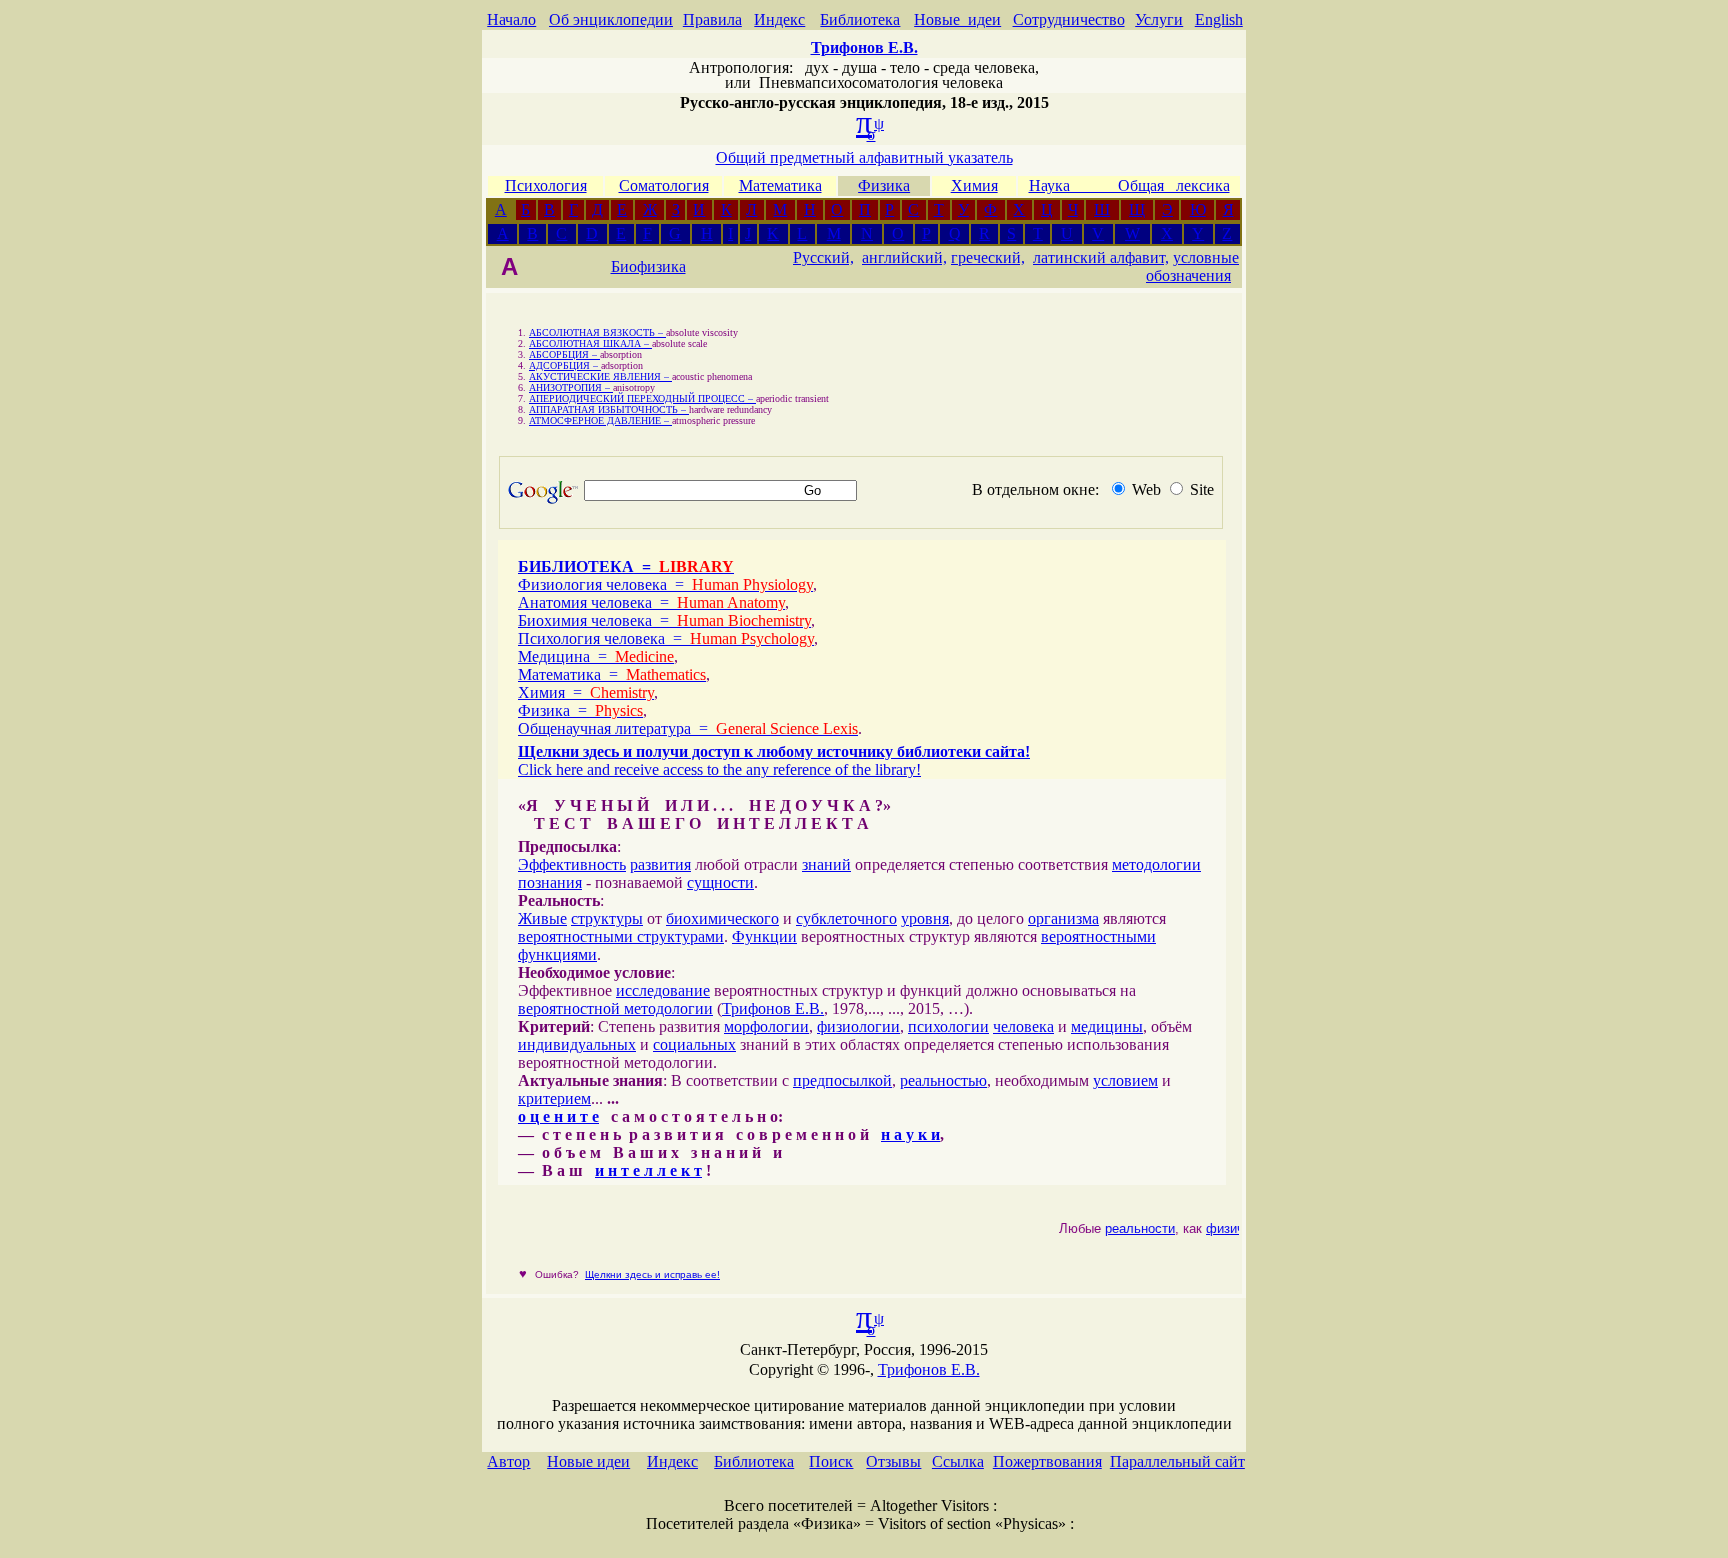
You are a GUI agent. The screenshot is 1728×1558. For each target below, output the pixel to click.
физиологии (858, 1026)
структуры (607, 918)
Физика (884, 185)
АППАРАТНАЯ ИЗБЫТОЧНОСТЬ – (609, 409)
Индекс (779, 19)
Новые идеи (957, 19)
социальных (694, 1044)
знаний (826, 864)
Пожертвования (1047, 1461)
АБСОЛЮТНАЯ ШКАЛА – (590, 343)
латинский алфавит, (1101, 257)
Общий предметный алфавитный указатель (864, 157)
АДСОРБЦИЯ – (565, 365)
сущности (720, 882)
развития (660, 864)
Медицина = (596, 656)
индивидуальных (577, 1044)
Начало (511, 19)
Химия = (586, 692)
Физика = (580, 710)
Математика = (612, 674)
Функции (764, 936)
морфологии (766, 1026)
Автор (508, 1461)
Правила (712, 19)
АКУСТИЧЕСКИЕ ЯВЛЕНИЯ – (600, 376)
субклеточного (846, 918)
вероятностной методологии (615, 1008)
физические (1234, 1228)
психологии (948, 1026)
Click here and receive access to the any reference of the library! (719, 769)
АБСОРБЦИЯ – (564, 354)
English (1219, 19)
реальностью (943, 1080)
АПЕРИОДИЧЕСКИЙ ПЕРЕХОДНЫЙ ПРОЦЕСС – (642, 398)
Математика (780, 185)
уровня (925, 918)
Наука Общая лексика (1129, 185)
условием (1125, 1080)
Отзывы (893, 1461)
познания (550, 882)
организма (1063, 918)
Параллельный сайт (1177, 1461)
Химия (974, 185)
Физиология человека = (665, 584)
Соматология (664, 185)
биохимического (722, 918)
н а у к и (910, 1134)
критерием (554, 1098)
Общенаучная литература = (688, 728)
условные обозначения (1192, 266)
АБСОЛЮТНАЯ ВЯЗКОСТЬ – (597, 332)
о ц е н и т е (558, 1116)
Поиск (831, 1461)
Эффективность (572, 864)
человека (1023, 1026)
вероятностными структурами (621, 936)
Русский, (823, 257)
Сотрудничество (1069, 19)
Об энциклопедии (611, 19)
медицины (1107, 1026)
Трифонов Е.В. (773, 1008)
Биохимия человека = (664, 620)
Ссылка (958, 1461)
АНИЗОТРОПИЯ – (571, 387)
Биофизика (648, 266)
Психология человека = (666, 638)
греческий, (988, 257)
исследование (663, 990)
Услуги (1159, 19)
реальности (1132, 1228)
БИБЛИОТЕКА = (626, 566)
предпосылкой (842, 1080)
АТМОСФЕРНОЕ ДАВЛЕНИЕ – (600, 420)
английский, (904, 257)
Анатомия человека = (651, 602)
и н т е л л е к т (648, 1170)
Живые (542, 918)
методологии (1156, 864)
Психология (546, 185)
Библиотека (860, 19)
